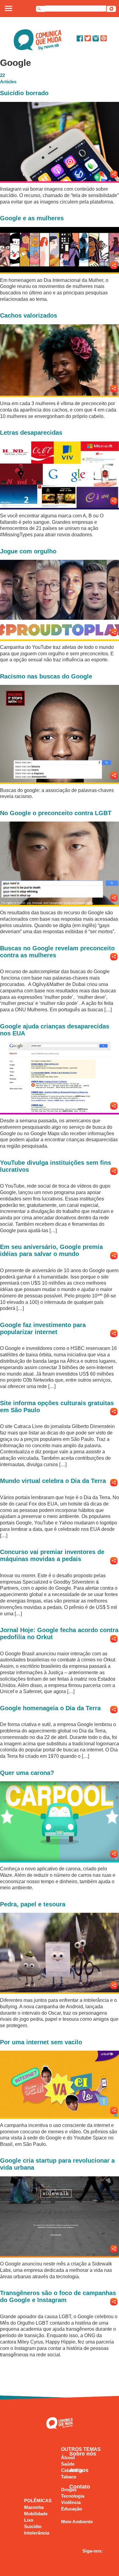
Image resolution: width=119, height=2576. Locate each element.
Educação (72, 2509)
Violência (71, 2502)
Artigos (79, 2470)
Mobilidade (36, 2514)
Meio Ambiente (77, 2522)
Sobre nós (83, 2454)
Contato (80, 2487)
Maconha (34, 2507)
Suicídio (33, 2526)
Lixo (29, 2520)
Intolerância (37, 2533)
